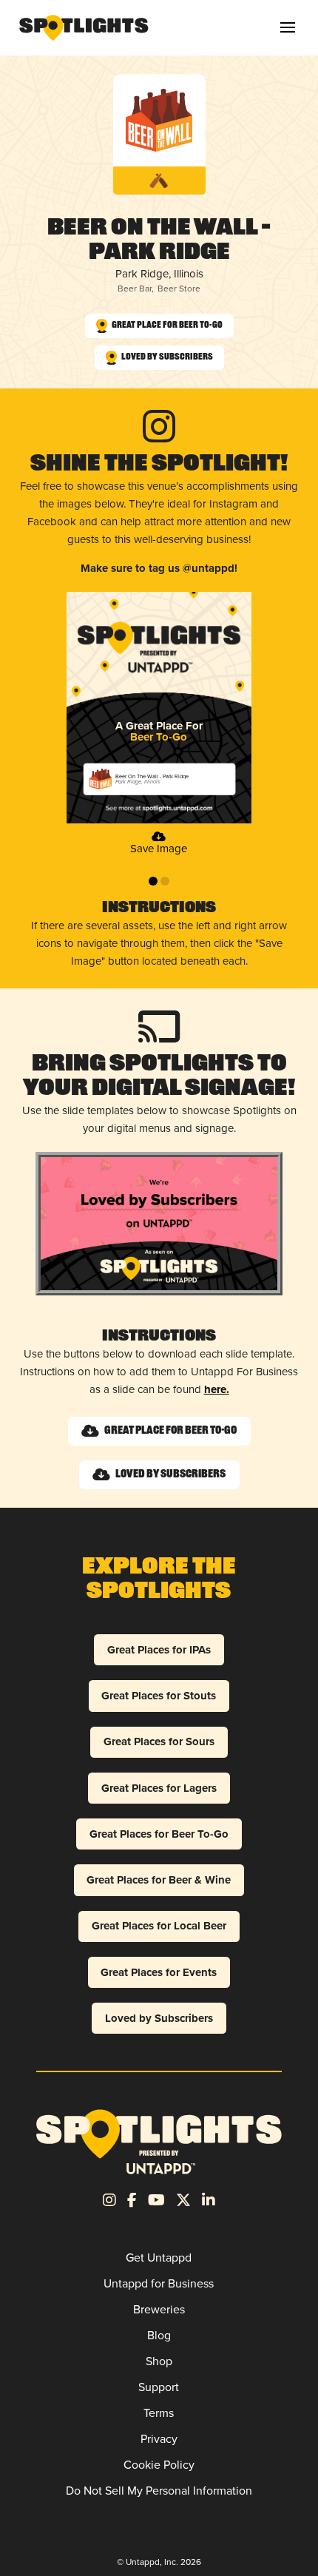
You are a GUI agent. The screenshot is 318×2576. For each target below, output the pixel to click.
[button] (288, 27)
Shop (159, 2361)
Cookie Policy (159, 2465)
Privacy (159, 2439)
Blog (159, 2335)
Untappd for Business (159, 2283)
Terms (159, 2413)
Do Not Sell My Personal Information (159, 2491)
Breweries (159, 2309)
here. (217, 1389)
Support (159, 2387)
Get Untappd (159, 2258)
